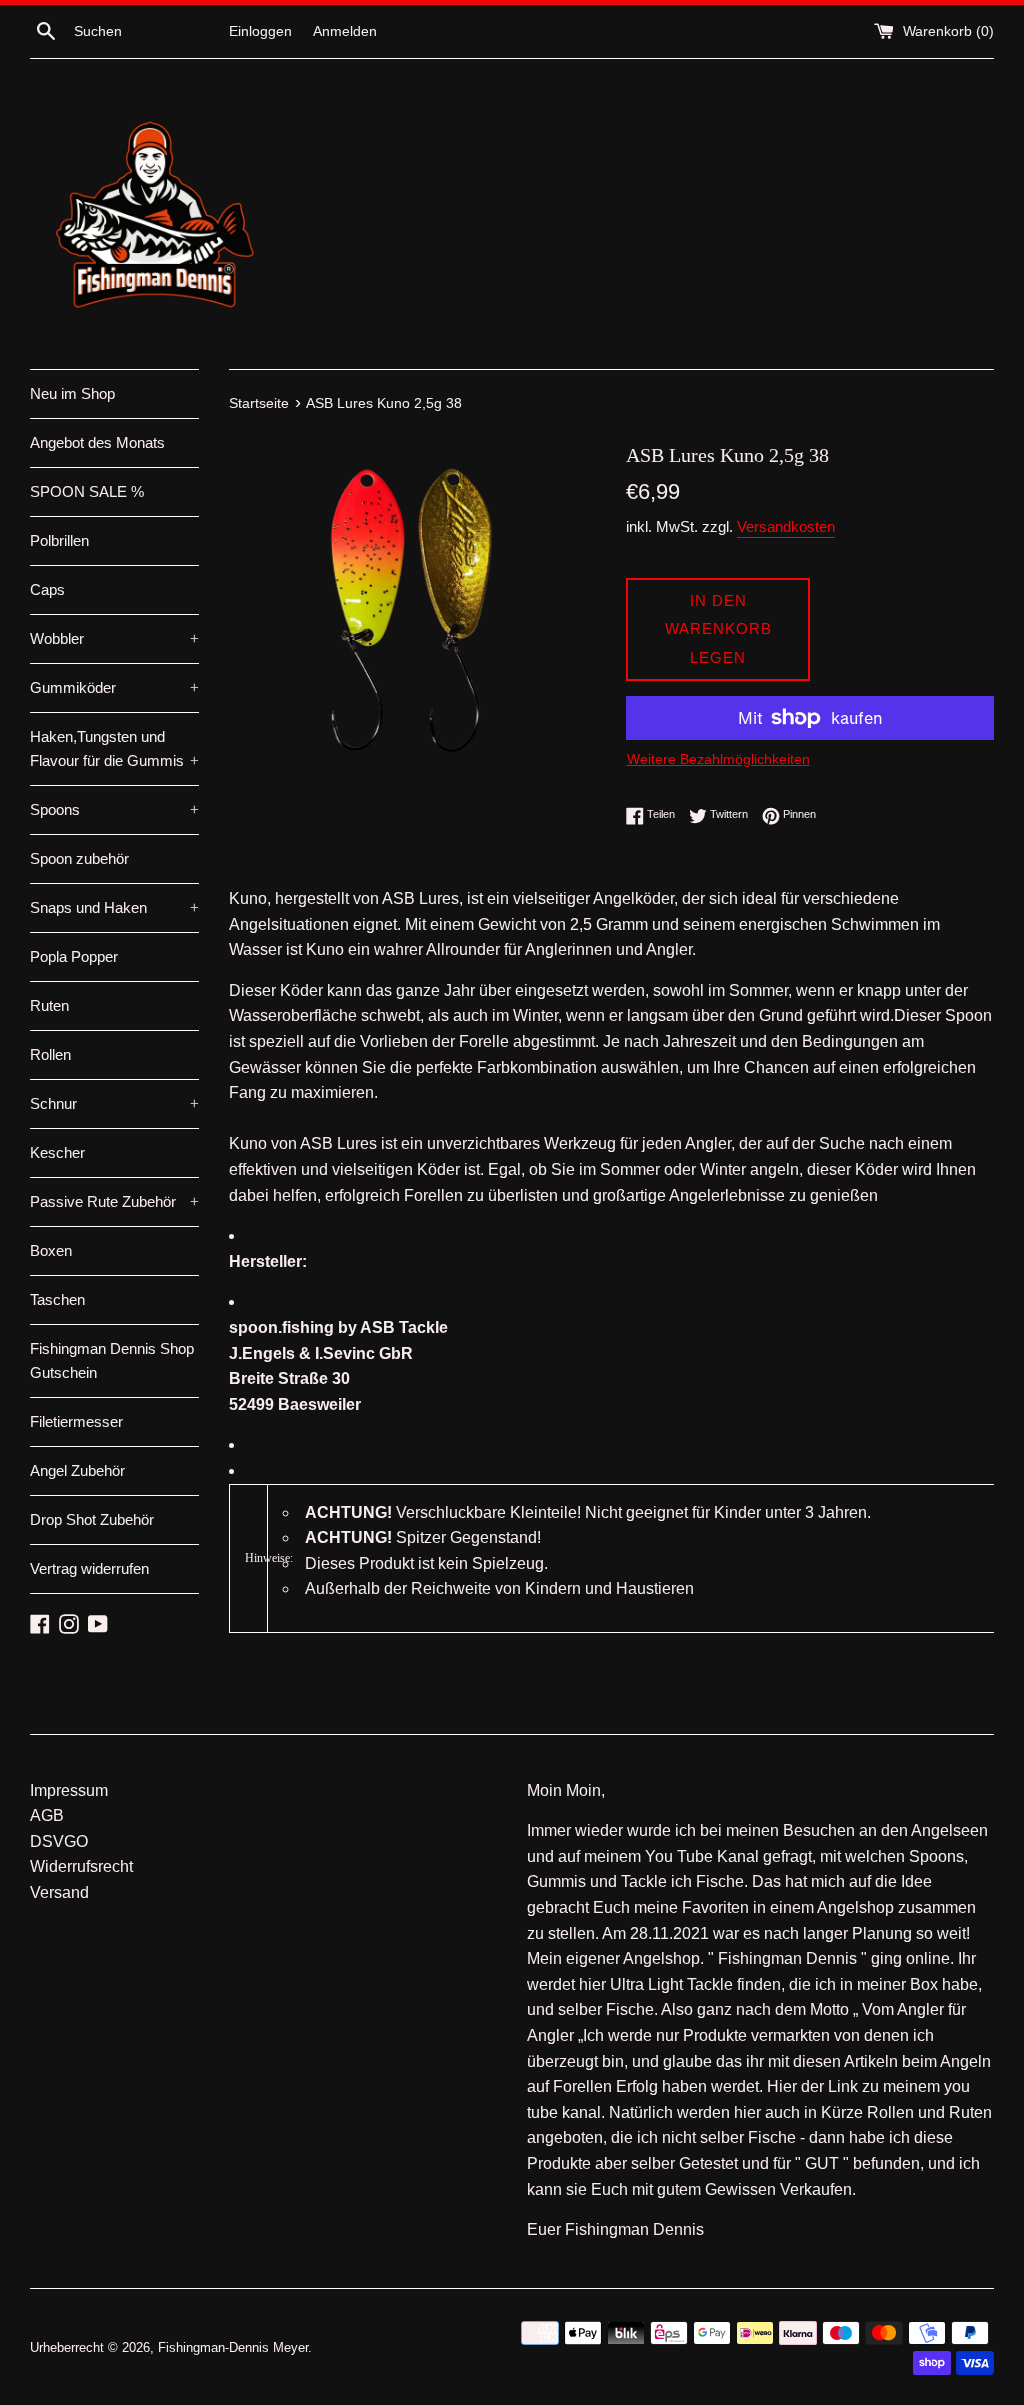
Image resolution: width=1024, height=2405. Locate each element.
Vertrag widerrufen (89, 1568)
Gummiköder (114, 687)
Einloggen (260, 31)
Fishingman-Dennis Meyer (233, 2347)
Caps (47, 589)
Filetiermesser (76, 1421)
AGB (47, 1815)
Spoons (114, 809)
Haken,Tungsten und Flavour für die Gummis (114, 748)
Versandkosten (786, 526)
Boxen (51, 1250)
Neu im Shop (72, 393)
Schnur (114, 1103)
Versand (59, 1892)
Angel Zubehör (77, 1470)
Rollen (50, 1054)
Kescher (57, 1152)
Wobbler (114, 638)
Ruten (49, 1005)
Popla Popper (74, 956)
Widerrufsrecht (81, 1866)
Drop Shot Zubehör (92, 1519)
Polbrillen (59, 540)
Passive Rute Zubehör (114, 1201)
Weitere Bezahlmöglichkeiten (718, 759)
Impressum (69, 1790)
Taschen (57, 1299)
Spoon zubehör (79, 858)
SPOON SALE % (87, 491)
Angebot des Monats (97, 442)
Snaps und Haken (114, 907)
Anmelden (345, 31)
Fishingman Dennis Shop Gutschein (112, 1360)
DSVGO (59, 1841)
